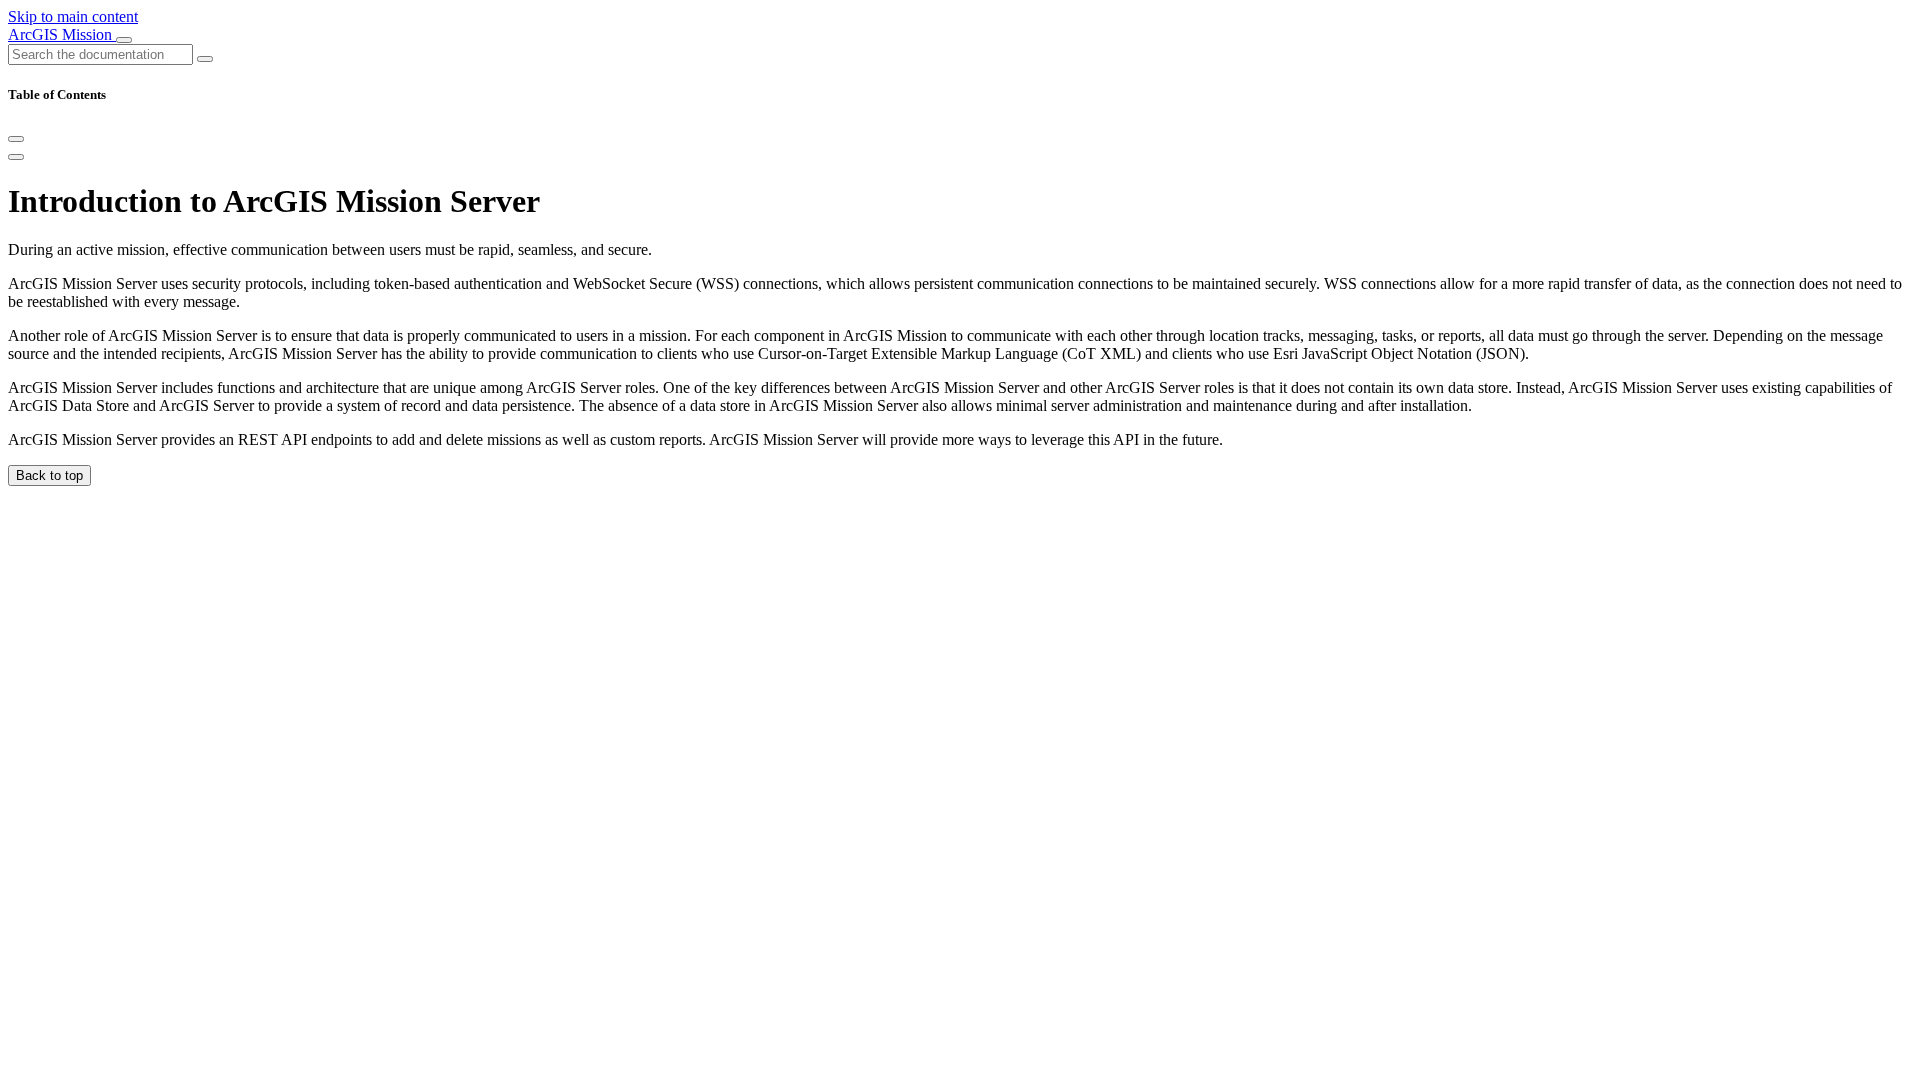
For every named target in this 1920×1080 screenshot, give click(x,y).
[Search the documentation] (205, 59)
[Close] (16, 139)
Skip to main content (73, 16)
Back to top (49, 475)
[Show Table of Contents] (16, 157)
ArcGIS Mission (62, 34)
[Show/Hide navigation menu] (124, 40)
